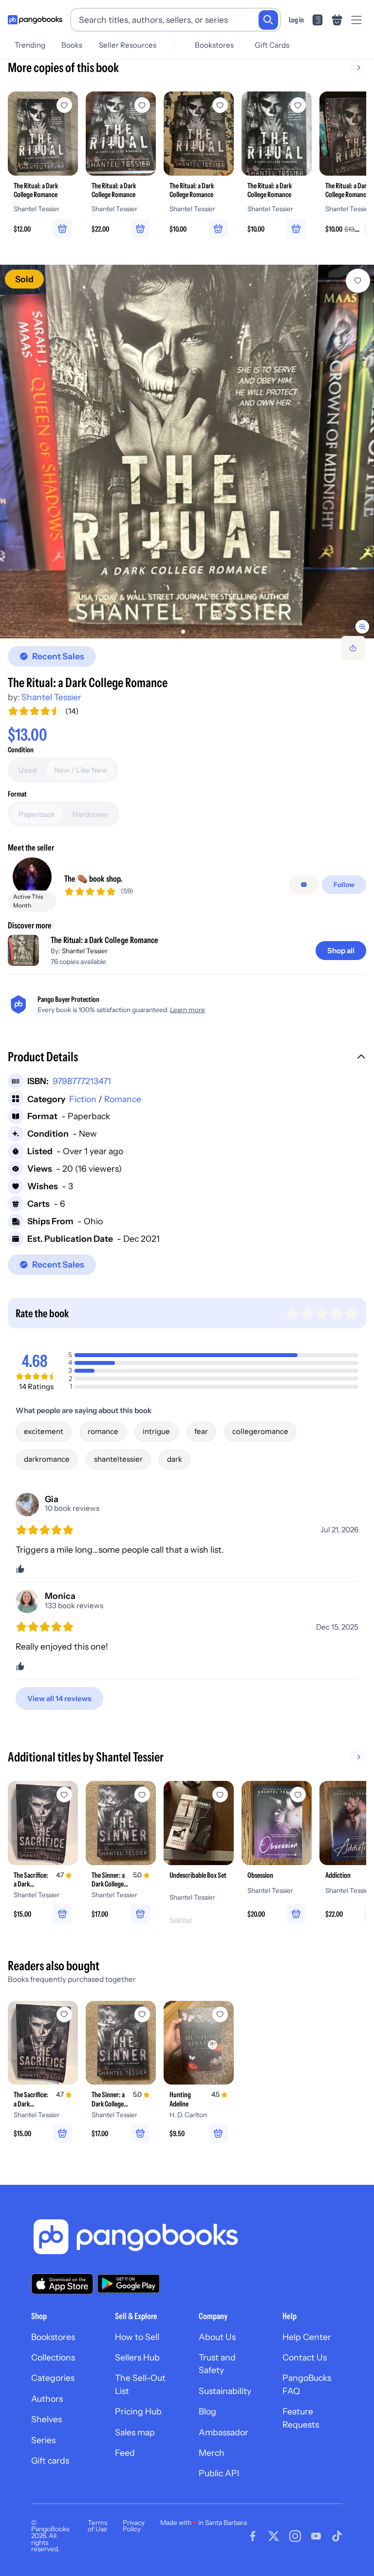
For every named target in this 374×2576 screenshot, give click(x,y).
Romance (123, 1099)
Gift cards (50, 2460)
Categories (53, 2378)
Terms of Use (97, 2526)
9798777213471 (82, 1081)
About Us (217, 2337)
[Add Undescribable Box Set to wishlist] (220, 1795)
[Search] (268, 20)
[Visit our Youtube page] (316, 2536)
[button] (187, 1058)
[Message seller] (304, 885)
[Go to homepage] (35, 20)
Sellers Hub (137, 2357)
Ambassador (224, 2432)
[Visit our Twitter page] (274, 2536)
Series (43, 2440)
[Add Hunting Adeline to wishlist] (220, 2014)
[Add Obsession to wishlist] (298, 1795)
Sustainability (225, 2391)
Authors (47, 2399)
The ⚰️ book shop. (93, 879)
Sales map (135, 2432)
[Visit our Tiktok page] (337, 2536)
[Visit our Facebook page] (253, 2536)
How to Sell (137, 2337)
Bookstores (214, 45)
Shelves (47, 2419)
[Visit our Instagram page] (295, 2536)
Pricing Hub (138, 2411)
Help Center (307, 2337)
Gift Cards (272, 45)
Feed (125, 2453)
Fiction (83, 1099)
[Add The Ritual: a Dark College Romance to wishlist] (358, 281)
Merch (212, 2453)
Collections (53, 2357)
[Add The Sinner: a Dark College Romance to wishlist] (142, 1795)
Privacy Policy (134, 2526)
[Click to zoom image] (187, 452)
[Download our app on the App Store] (62, 2284)
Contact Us (305, 2357)
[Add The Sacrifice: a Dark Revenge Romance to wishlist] (64, 1795)
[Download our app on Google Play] (129, 2284)
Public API (219, 2473)
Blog (207, 2411)
